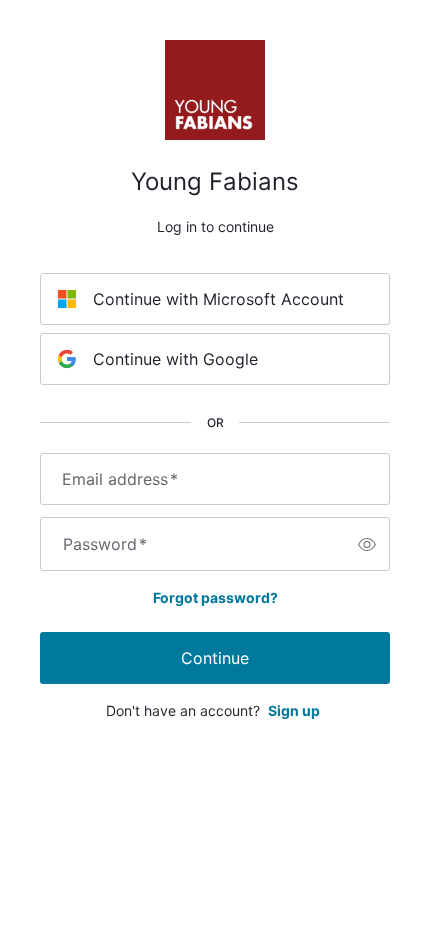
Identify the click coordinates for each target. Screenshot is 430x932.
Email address (120, 479)
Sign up (294, 710)
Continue (215, 658)
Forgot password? (215, 597)
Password (105, 544)
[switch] (367, 544)
